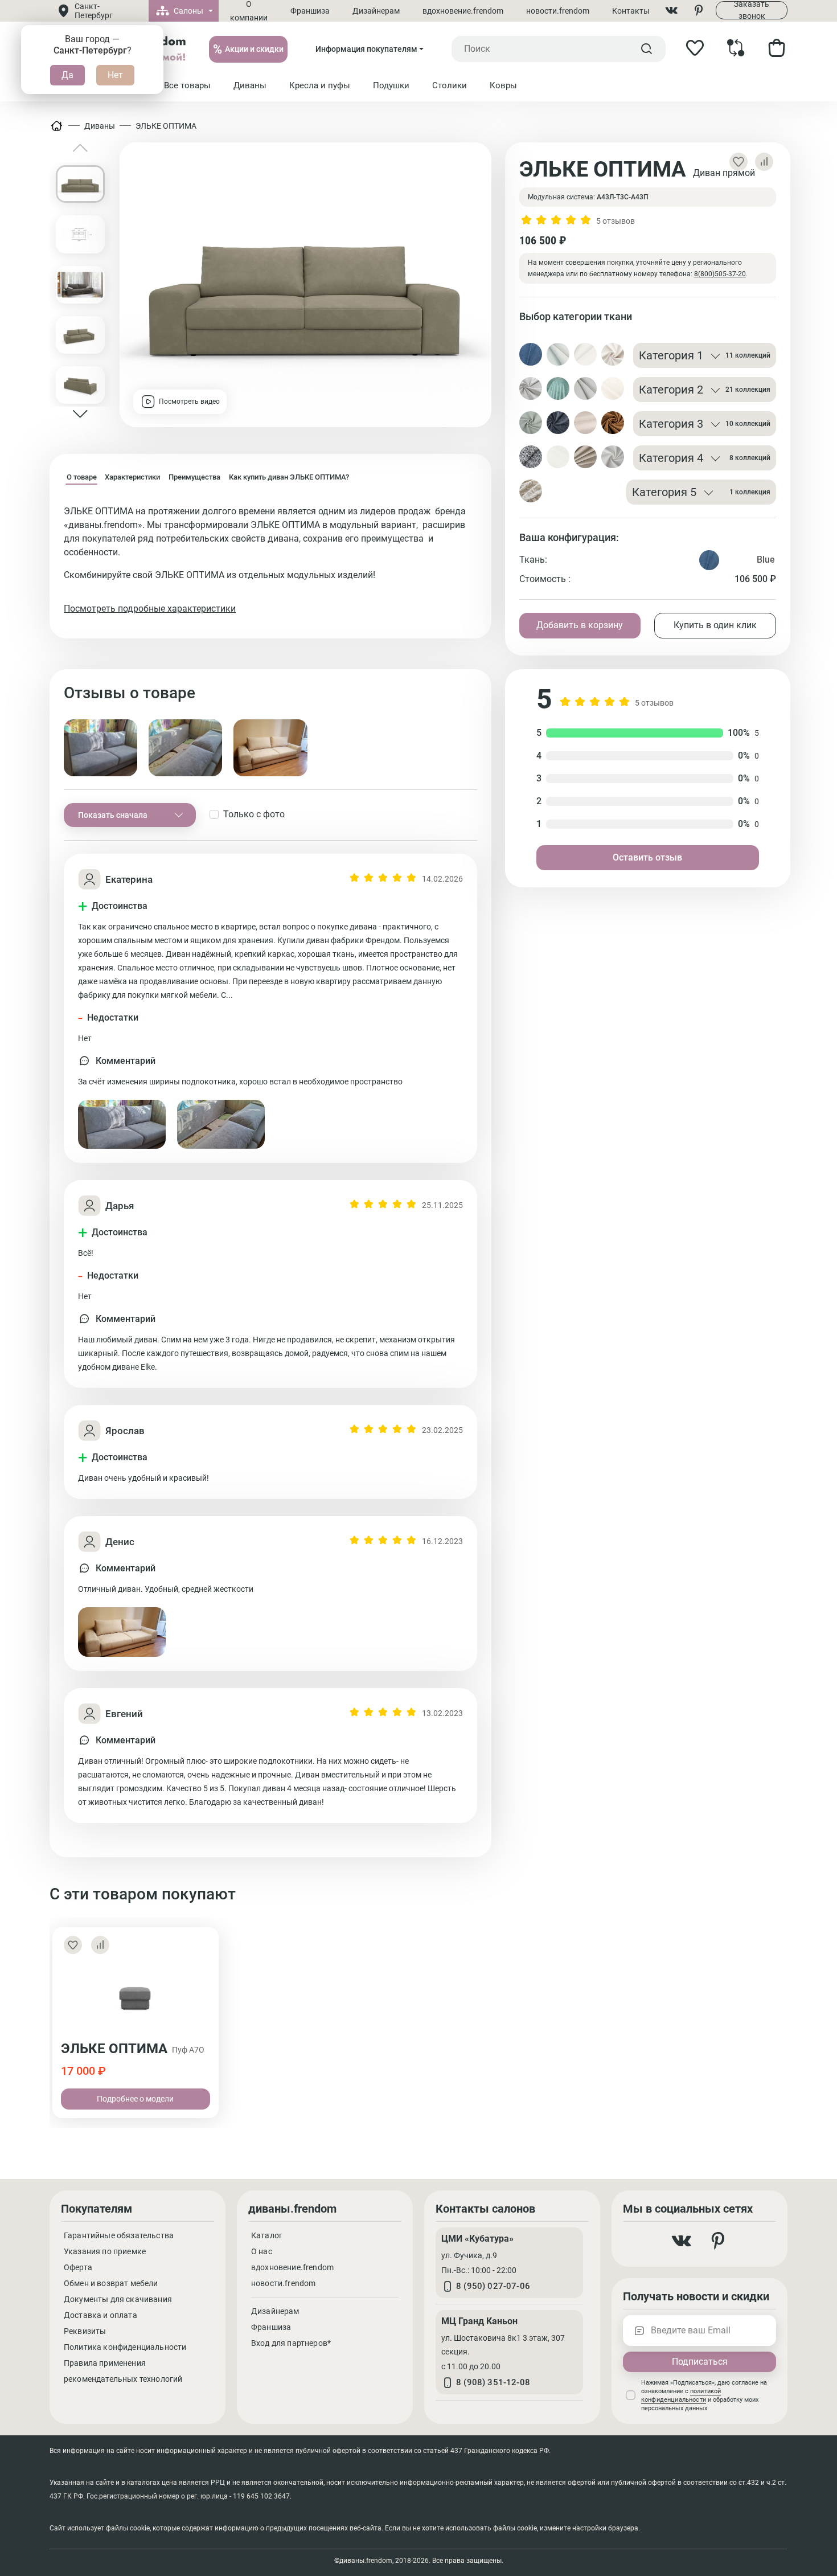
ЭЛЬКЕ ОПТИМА (166, 126)
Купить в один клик (715, 625)
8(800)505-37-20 (720, 274)
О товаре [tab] (82, 477)
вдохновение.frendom (463, 11)
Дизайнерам (376, 11)
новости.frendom (558, 11)
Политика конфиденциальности (125, 2347)
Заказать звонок (752, 10)
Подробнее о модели (135, 2099)
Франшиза (310, 11)
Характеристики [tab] (132, 477)
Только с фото (254, 814)
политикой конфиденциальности (681, 2395)
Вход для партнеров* (291, 2343)
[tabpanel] (270, 560)
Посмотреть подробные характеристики (150, 609)
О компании (249, 11)
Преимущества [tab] (194, 477)
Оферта (78, 2267)
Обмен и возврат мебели (111, 2283)
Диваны (100, 126)
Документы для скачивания (118, 2299)
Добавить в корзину (580, 625)
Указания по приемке (105, 2251)
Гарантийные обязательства (119, 2235)
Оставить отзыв (647, 857)
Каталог (267, 2235)
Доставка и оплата (100, 2315)
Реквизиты (85, 2331)
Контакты (631, 11)
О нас (262, 2251)
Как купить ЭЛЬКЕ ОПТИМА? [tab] (289, 477)
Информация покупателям (366, 49)
